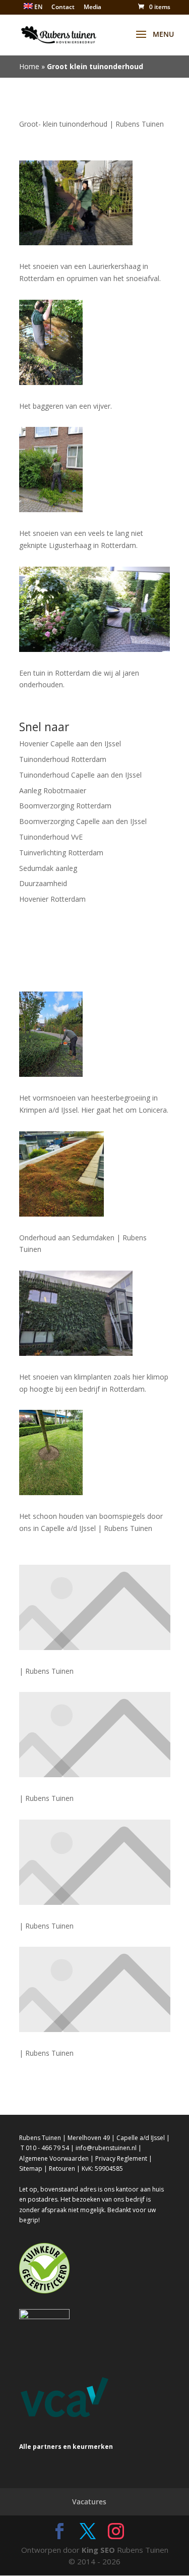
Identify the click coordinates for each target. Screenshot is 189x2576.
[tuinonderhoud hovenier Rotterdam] (95, 609)
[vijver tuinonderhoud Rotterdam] (95, 342)
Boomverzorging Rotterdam (65, 806)
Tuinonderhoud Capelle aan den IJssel (80, 775)
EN (38, 7)
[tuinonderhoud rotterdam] (95, 203)
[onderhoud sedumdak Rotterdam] (95, 1174)
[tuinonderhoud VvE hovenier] (95, 470)
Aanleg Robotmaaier (53, 790)
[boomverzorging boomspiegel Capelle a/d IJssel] (95, 1453)
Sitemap (31, 2169)
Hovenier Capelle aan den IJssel (70, 744)
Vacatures (89, 2502)
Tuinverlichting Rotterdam (61, 853)
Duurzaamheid (43, 883)
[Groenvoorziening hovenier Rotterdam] (95, 1034)
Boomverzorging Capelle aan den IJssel (83, 821)
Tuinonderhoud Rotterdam (63, 759)
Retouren (62, 2169)
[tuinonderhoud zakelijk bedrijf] (95, 1313)
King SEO (98, 2550)
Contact (63, 8)
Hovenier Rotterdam (52, 899)
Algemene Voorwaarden (54, 2158)
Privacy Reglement (121, 2158)
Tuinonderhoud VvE (51, 837)
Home (29, 66)
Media (92, 8)
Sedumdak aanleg (48, 868)
